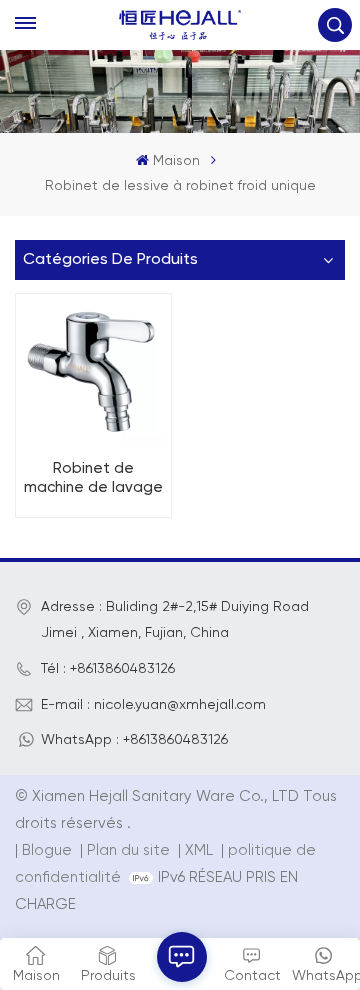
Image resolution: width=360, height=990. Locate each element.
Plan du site (130, 850)
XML (199, 850)
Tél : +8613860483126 (108, 669)
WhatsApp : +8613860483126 (134, 740)
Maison (176, 161)
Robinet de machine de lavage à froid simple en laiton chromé (93, 479)
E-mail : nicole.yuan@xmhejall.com (153, 705)
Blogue (47, 850)
